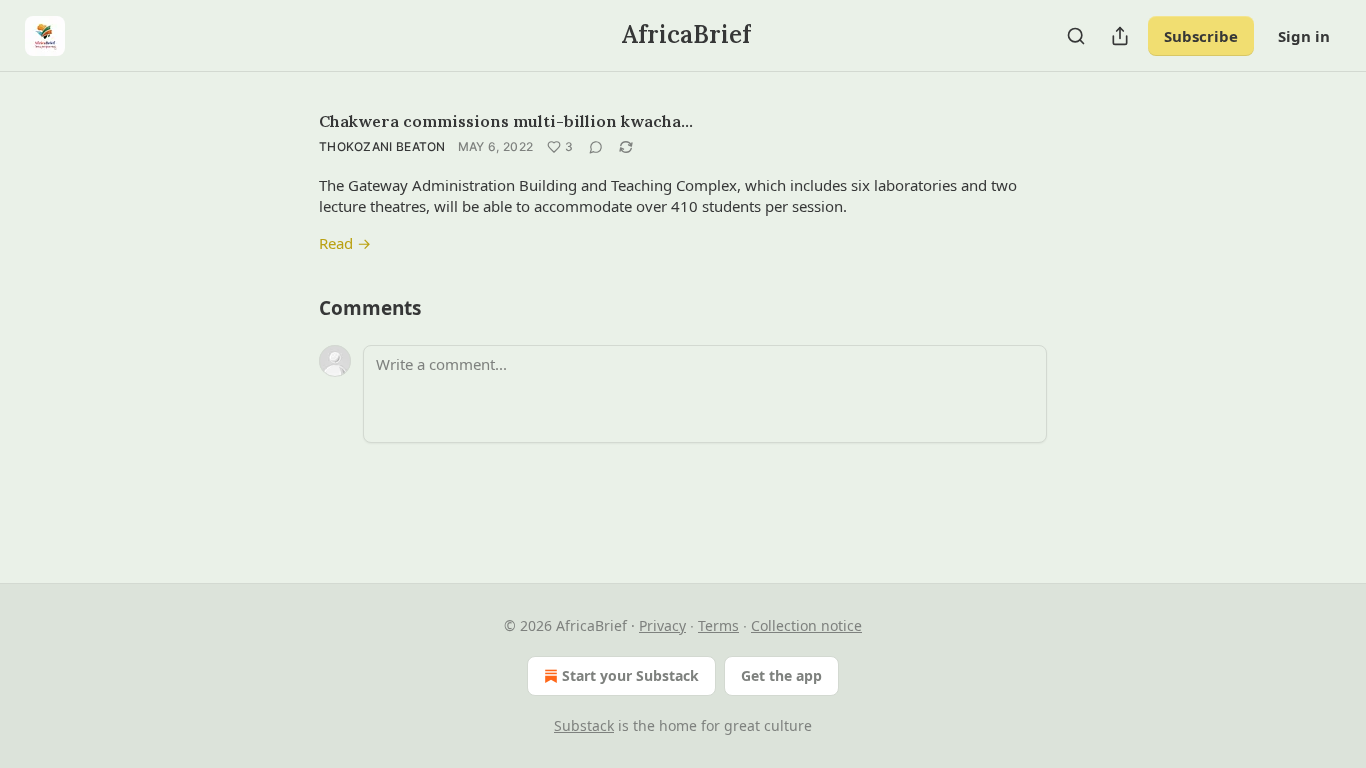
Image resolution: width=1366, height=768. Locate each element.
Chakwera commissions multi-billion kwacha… (506, 121)
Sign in (1304, 36)
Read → (345, 243)
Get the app (781, 675)
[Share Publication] (1120, 36)
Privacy (662, 625)
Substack (584, 725)
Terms (718, 625)
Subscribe (1201, 36)
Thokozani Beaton (382, 146)
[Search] (1076, 36)
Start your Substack (630, 675)
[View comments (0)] (596, 147)
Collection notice (806, 625)
